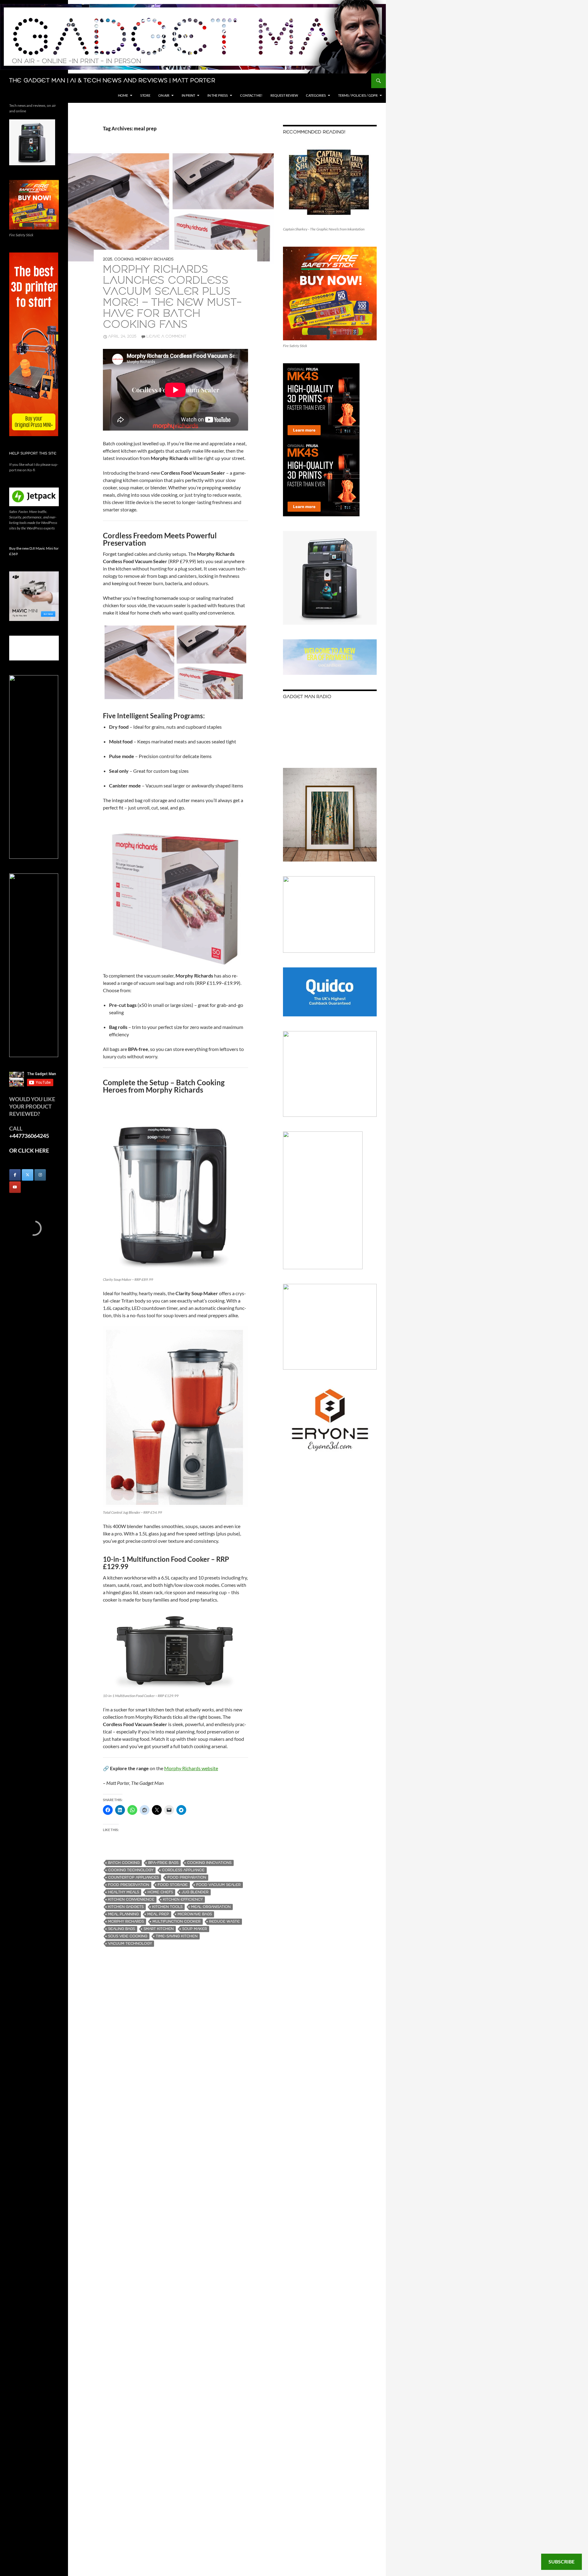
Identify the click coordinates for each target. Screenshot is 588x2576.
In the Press (218, 95)
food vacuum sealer (219, 1885)
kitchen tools (167, 1907)
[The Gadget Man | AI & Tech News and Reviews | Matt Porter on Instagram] (40, 1175)
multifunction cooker (177, 1922)
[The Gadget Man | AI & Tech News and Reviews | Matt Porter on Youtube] (15, 1187)
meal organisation (211, 1907)
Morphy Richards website (191, 1768)
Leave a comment (166, 336)
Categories (316, 95)
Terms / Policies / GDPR (358, 95)
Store (145, 95)
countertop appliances (134, 1877)
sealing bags (122, 1929)
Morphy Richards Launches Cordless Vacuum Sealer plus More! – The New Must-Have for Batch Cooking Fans (172, 297)
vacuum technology (130, 1944)
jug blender (195, 1892)
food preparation (187, 1877)
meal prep (158, 1914)
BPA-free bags (163, 1863)
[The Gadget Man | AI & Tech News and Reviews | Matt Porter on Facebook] (15, 1175)
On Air (164, 95)
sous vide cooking (128, 1936)
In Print (188, 95)
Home (123, 95)
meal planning (123, 1914)
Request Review (284, 95)
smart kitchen (159, 1929)
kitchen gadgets (126, 1907)
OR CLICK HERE (29, 1150)
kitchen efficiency (183, 1899)
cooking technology (131, 1870)
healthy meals (124, 1892)
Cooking (124, 259)
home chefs (160, 1892)
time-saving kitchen (177, 1936)
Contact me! (251, 95)
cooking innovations (209, 1863)
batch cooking (124, 1863)
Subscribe (562, 2561)
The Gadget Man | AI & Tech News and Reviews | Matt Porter (112, 81)
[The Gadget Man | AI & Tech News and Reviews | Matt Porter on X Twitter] (28, 1175)
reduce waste (224, 1922)
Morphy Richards (155, 259)
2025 (108, 259)
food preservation (129, 1885)
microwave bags (195, 1914)
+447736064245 (29, 1136)
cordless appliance (183, 1870)
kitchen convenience (131, 1899)
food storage (173, 1885)
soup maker (195, 1929)
